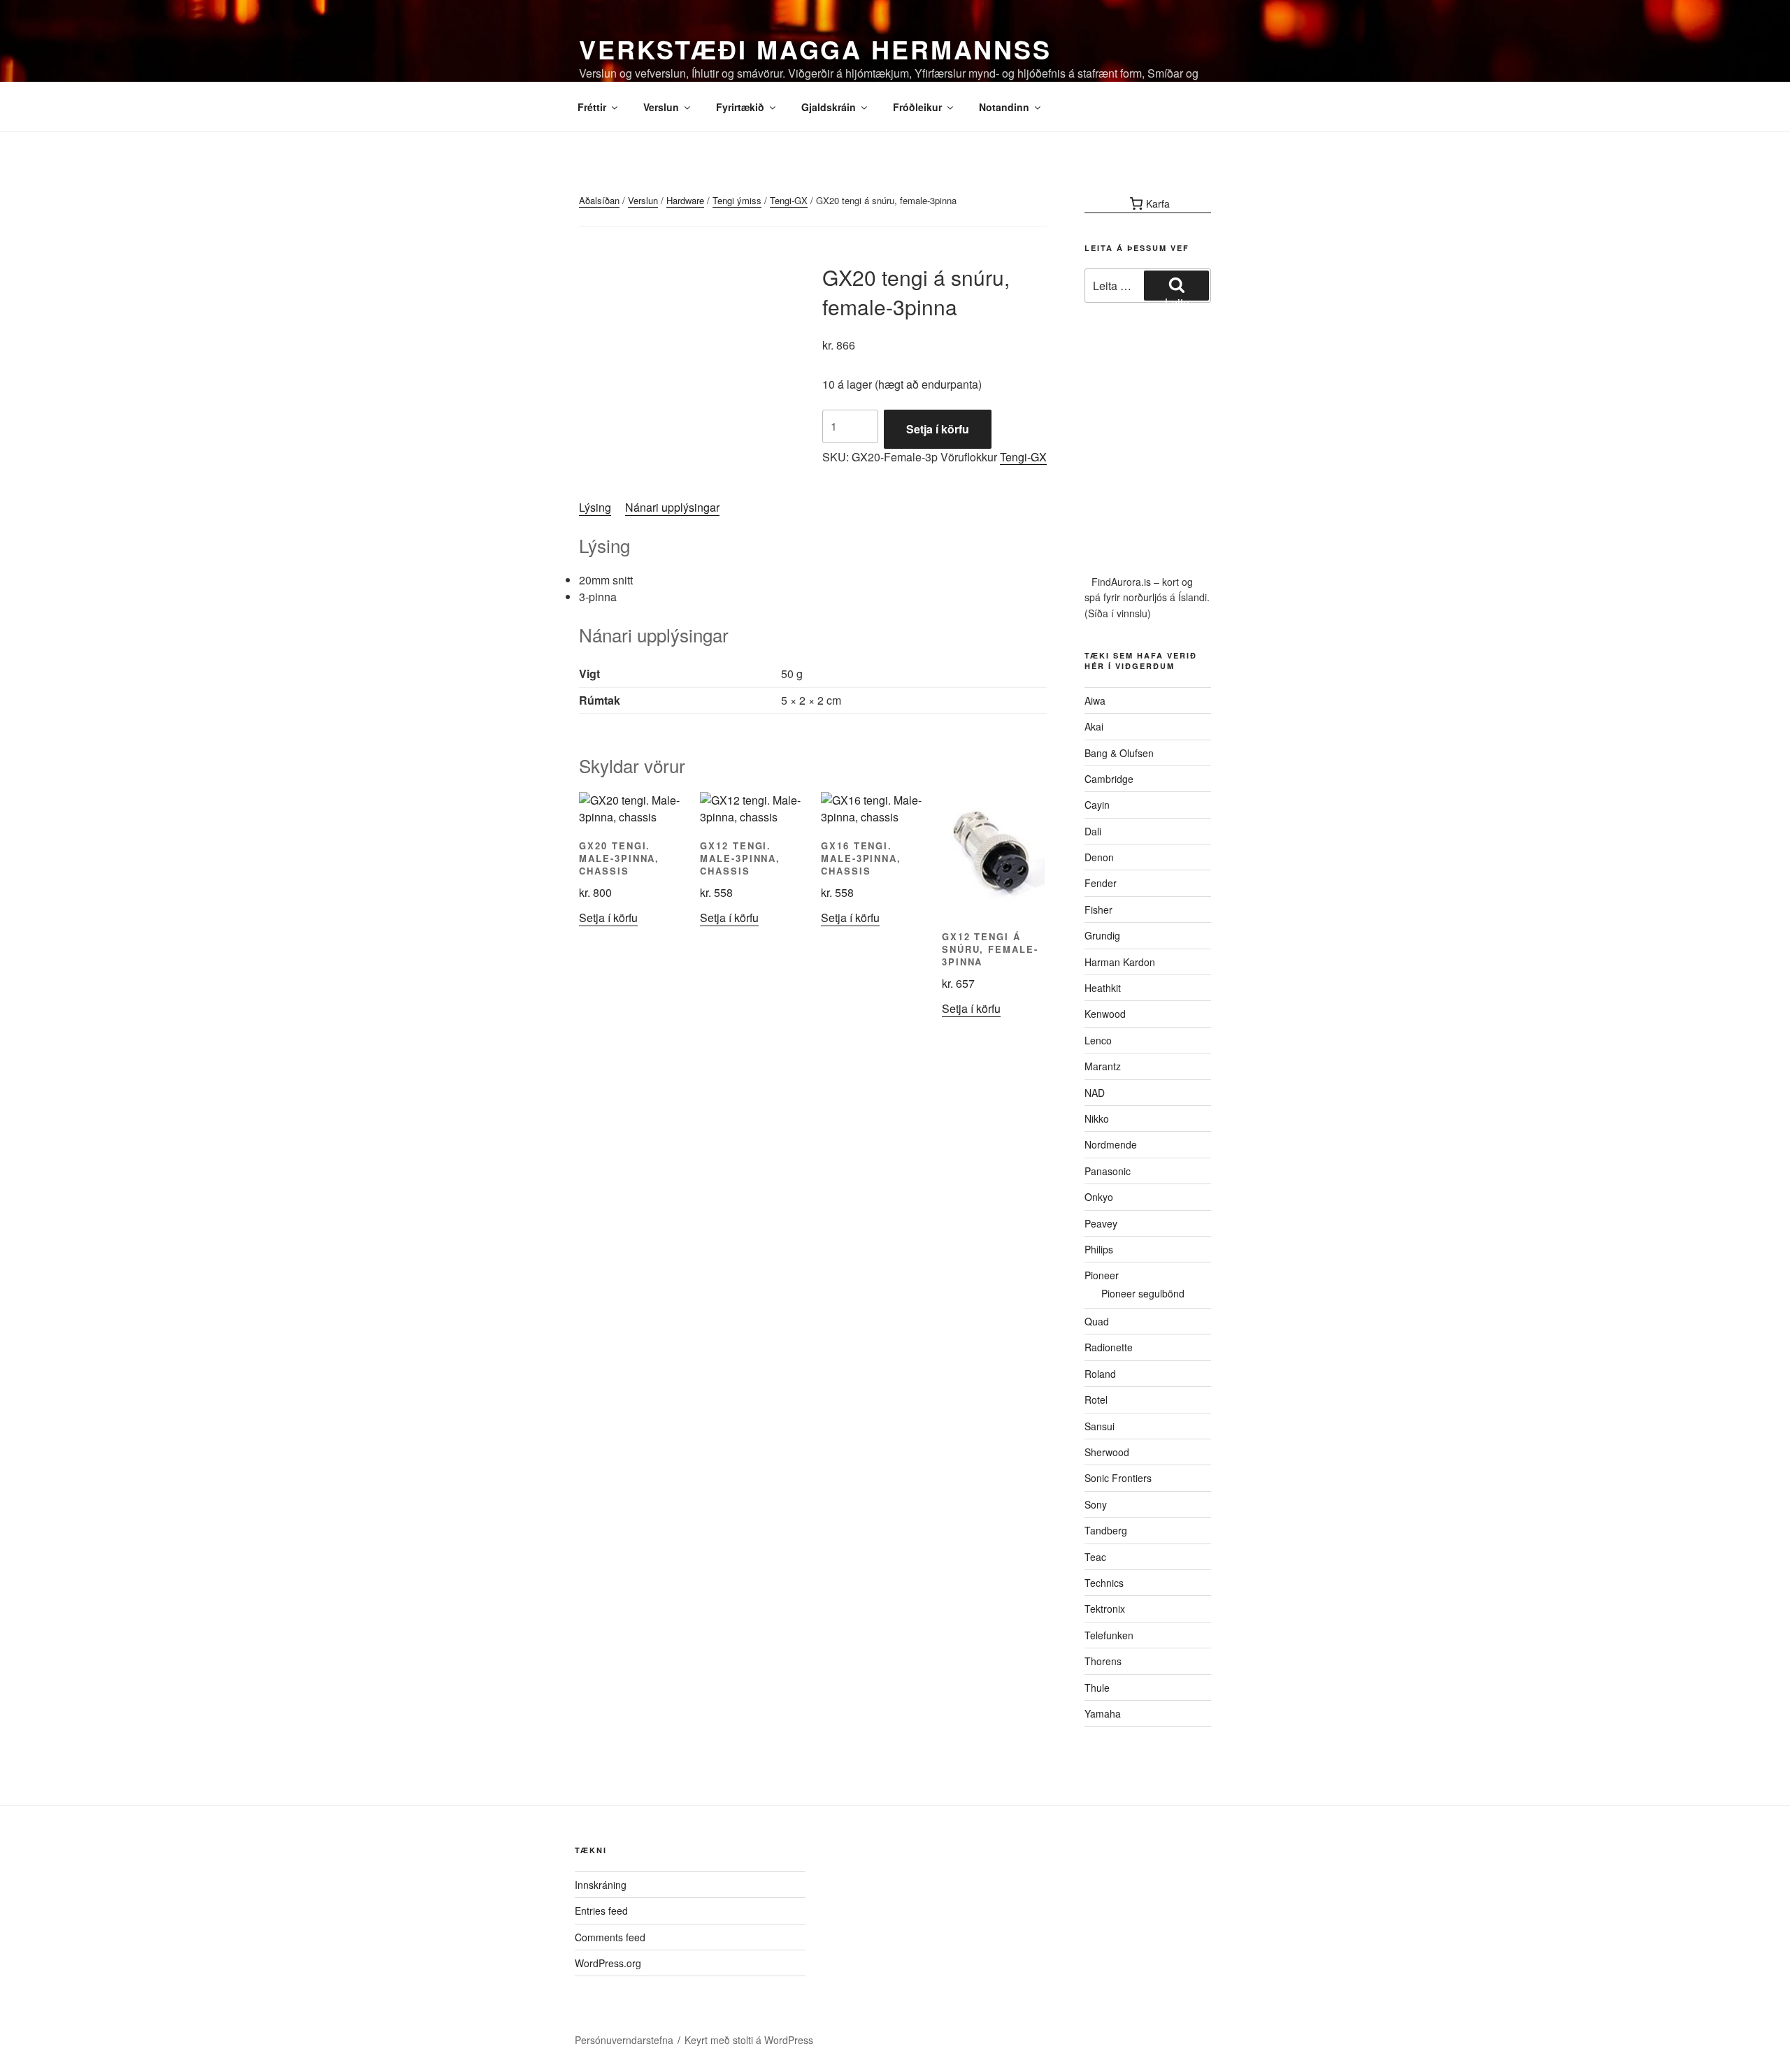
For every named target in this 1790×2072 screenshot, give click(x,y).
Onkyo (1099, 1197)
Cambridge (1109, 779)
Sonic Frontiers (1118, 1478)
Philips (1099, 1249)
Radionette (1109, 1347)
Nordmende (1111, 1144)
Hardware (685, 200)
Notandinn (1004, 107)
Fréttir (592, 107)
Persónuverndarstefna (624, 2040)
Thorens (1103, 1661)
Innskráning (601, 1885)
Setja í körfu (938, 429)
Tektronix (1105, 1609)
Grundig (1102, 935)
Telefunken (1109, 1635)
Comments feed (610, 1937)
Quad (1097, 1321)
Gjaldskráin (829, 107)
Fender (1101, 883)
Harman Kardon (1120, 962)
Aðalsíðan (599, 200)
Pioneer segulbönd (1143, 1293)
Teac (1095, 1557)
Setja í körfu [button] (608, 918)
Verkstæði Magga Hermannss (815, 49)
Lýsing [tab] (595, 507)
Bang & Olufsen (1119, 753)
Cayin (1097, 805)
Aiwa (1095, 700)
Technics (1104, 1583)
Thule (1097, 1688)
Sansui (1100, 1426)
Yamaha (1103, 1713)
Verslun (661, 107)
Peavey (1101, 1223)
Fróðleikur (917, 107)
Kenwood (1105, 1014)
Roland (1100, 1374)
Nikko (1097, 1118)
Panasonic (1108, 1171)
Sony (1096, 1504)
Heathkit (1103, 988)
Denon (1099, 857)
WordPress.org (608, 1963)
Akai (1094, 726)
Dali (1093, 831)
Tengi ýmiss (737, 200)
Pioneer (1102, 1275)
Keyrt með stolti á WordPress (749, 2040)
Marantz (1103, 1066)
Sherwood (1107, 1452)
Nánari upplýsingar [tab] (672, 507)
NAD (1095, 1093)
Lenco (1098, 1040)
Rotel (1096, 1400)
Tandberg (1106, 1530)
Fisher (1098, 909)
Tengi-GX (789, 200)
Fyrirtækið (740, 107)
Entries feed (601, 1911)
